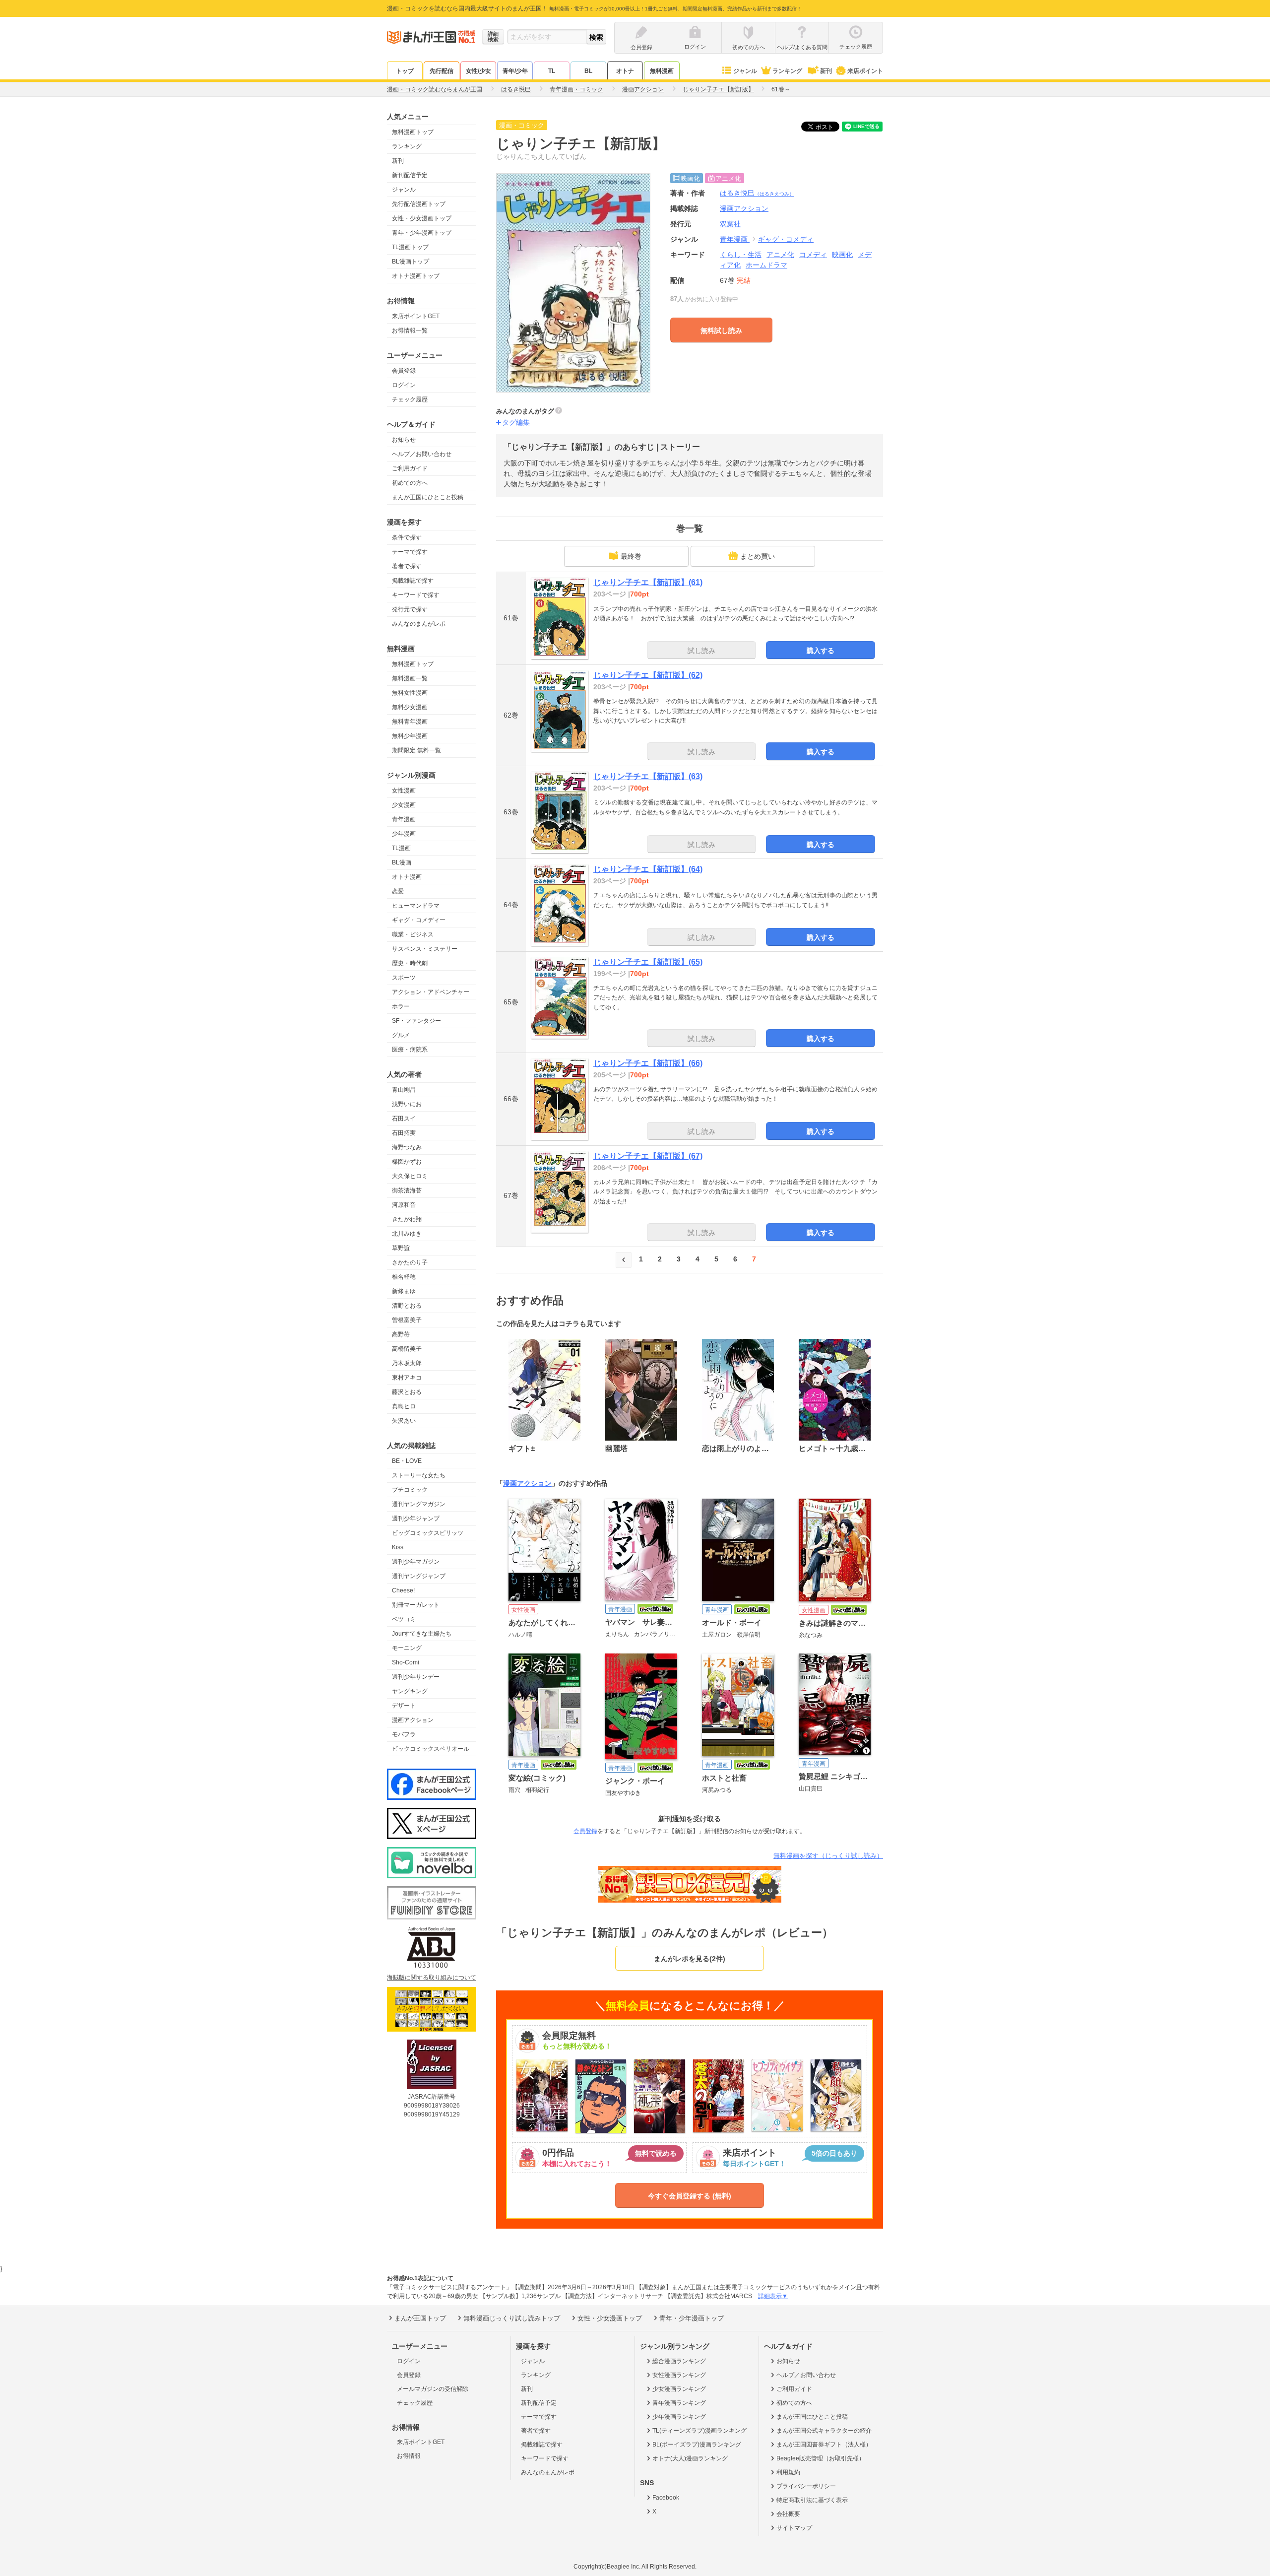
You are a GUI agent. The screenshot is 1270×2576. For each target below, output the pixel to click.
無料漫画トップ (413, 132)
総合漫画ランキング (679, 2361)
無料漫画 (662, 71)
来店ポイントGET (416, 316)
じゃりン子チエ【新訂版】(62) (648, 675)
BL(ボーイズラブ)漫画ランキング (697, 2444)
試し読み (701, 651)
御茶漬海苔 (407, 1190)
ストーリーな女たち (419, 1475)
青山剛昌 (404, 1090)
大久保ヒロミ (410, 1176)
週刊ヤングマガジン (419, 1504)
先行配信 (442, 71)
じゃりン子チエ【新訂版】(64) (648, 869)
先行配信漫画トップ (419, 204)
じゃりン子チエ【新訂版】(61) (648, 582)
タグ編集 (516, 422)
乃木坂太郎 (407, 1363)
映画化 (842, 255)
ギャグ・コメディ (786, 239)
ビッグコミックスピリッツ (428, 1533)
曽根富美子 (407, 1320)
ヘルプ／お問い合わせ (422, 454)
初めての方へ (410, 483)
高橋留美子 (407, 1349)
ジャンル (745, 71)
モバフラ (404, 1734)
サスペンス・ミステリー (425, 949)
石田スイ (404, 1119)
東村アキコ (407, 1378)
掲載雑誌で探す (413, 581)
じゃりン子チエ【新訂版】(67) (648, 1156)
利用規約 (788, 2472)
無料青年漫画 (410, 722)
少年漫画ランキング (679, 2417)
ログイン (404, 385)
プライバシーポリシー (806, 2486)
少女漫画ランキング (679, 2389)
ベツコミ (404, 1619)
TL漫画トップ (410, 247)
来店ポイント (865, 71)
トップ (405, 71)
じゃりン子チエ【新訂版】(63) (648, 776)
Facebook (666, 2498)
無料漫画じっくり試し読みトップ (512, 2318)
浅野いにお (407, 1104)
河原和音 (404, 1205)
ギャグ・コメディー (419, 920)
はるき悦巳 (757, 193)
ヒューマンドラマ (416, 906)
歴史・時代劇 (410, 963)
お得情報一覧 (410, 330)
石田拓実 (404, 1133)
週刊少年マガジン (416, 1562)
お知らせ (404, 440)
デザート (404, 1706)
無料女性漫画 (410, 693)
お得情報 (409, 2456)
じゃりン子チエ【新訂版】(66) (648, 1063)
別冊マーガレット (416, 1605)
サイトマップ (794, 2528)
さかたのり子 (410, 1262)
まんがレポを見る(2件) (690, 1959)
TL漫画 (401, 848)
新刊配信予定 (410, 175)
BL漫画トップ (411, 262)
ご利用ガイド (410, 468)
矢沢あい (404, 1421)
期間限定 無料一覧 (416, 750)
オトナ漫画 (407, 877)
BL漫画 (402, 862)
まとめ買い (758, 556)
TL (552, 71)
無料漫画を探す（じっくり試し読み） (828, 1856)
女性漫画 (404, 791)
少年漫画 (404, 834)
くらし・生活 (741, 255)
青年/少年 (515, 71)
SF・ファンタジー (416, 1021)
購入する (821, 651)
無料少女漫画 (410, 707)
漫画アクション (413, 1720)
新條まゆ (404, 1291)
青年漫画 (404, 819)
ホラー (401, 1006)
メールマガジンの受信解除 (433, 2389)
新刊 (826, 71)
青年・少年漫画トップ (422, 233)
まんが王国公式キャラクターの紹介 (824, 2431)
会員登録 (404, 371)
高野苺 (401, 1334)
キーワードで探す (416, 595)
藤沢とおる (407, 1392)
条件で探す (407, 537)
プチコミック (410, 1490)
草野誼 (401, 1248)
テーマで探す (410, 552)
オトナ (625, 71)
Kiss (398, 1547)
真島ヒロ (404, 1406)
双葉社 (730, 224)
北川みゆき (407, 1234)
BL (588, 71)
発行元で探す (410, 609)
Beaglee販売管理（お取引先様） (821, 2458)
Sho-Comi (406, 1662)
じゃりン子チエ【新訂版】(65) (648, 962)
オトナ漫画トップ (416, 276)
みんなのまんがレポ (419, 624)
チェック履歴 (410, 399)
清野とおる (407, 1306)
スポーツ (404, 978)
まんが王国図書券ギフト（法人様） (824, 2444)
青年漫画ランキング (679, 2403)
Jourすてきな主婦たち (422, 1634)
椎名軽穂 (404, 1277)
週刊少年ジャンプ (416, 1519)
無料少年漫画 (410, 736)
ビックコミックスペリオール (431, 1749)
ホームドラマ (766, 265)
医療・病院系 (410, 1050)
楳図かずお (407, 1162)
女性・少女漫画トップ (422, 218)
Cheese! (403, 1590)
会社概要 (788, 2514)
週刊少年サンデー (416, 1677)
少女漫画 (404, 805)
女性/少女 (478, 71)
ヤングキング (410, 1691)
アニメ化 (780, 255)
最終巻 (631, 556)
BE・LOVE (407, 1461)
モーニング (407, 1648)
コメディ (813, 255)
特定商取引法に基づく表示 (812, 2500)
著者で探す (407, 566)
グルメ (401, 1035)
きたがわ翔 (407, 1219)
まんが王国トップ (420, 2318)
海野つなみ (407, 1147)
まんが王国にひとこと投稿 (428, 497)
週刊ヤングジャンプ (419, 1576)
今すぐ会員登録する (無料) (690, 2196)
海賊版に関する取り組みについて (432, 1978)
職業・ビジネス (413, 934)
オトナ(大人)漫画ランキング (690, 2458)
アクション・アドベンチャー (431, 992)
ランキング (787, 71)
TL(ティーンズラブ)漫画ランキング (699, 2431)
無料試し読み (721, 330)
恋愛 (398, 891)
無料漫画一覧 (410, 678)
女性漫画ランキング (679, 2375)
